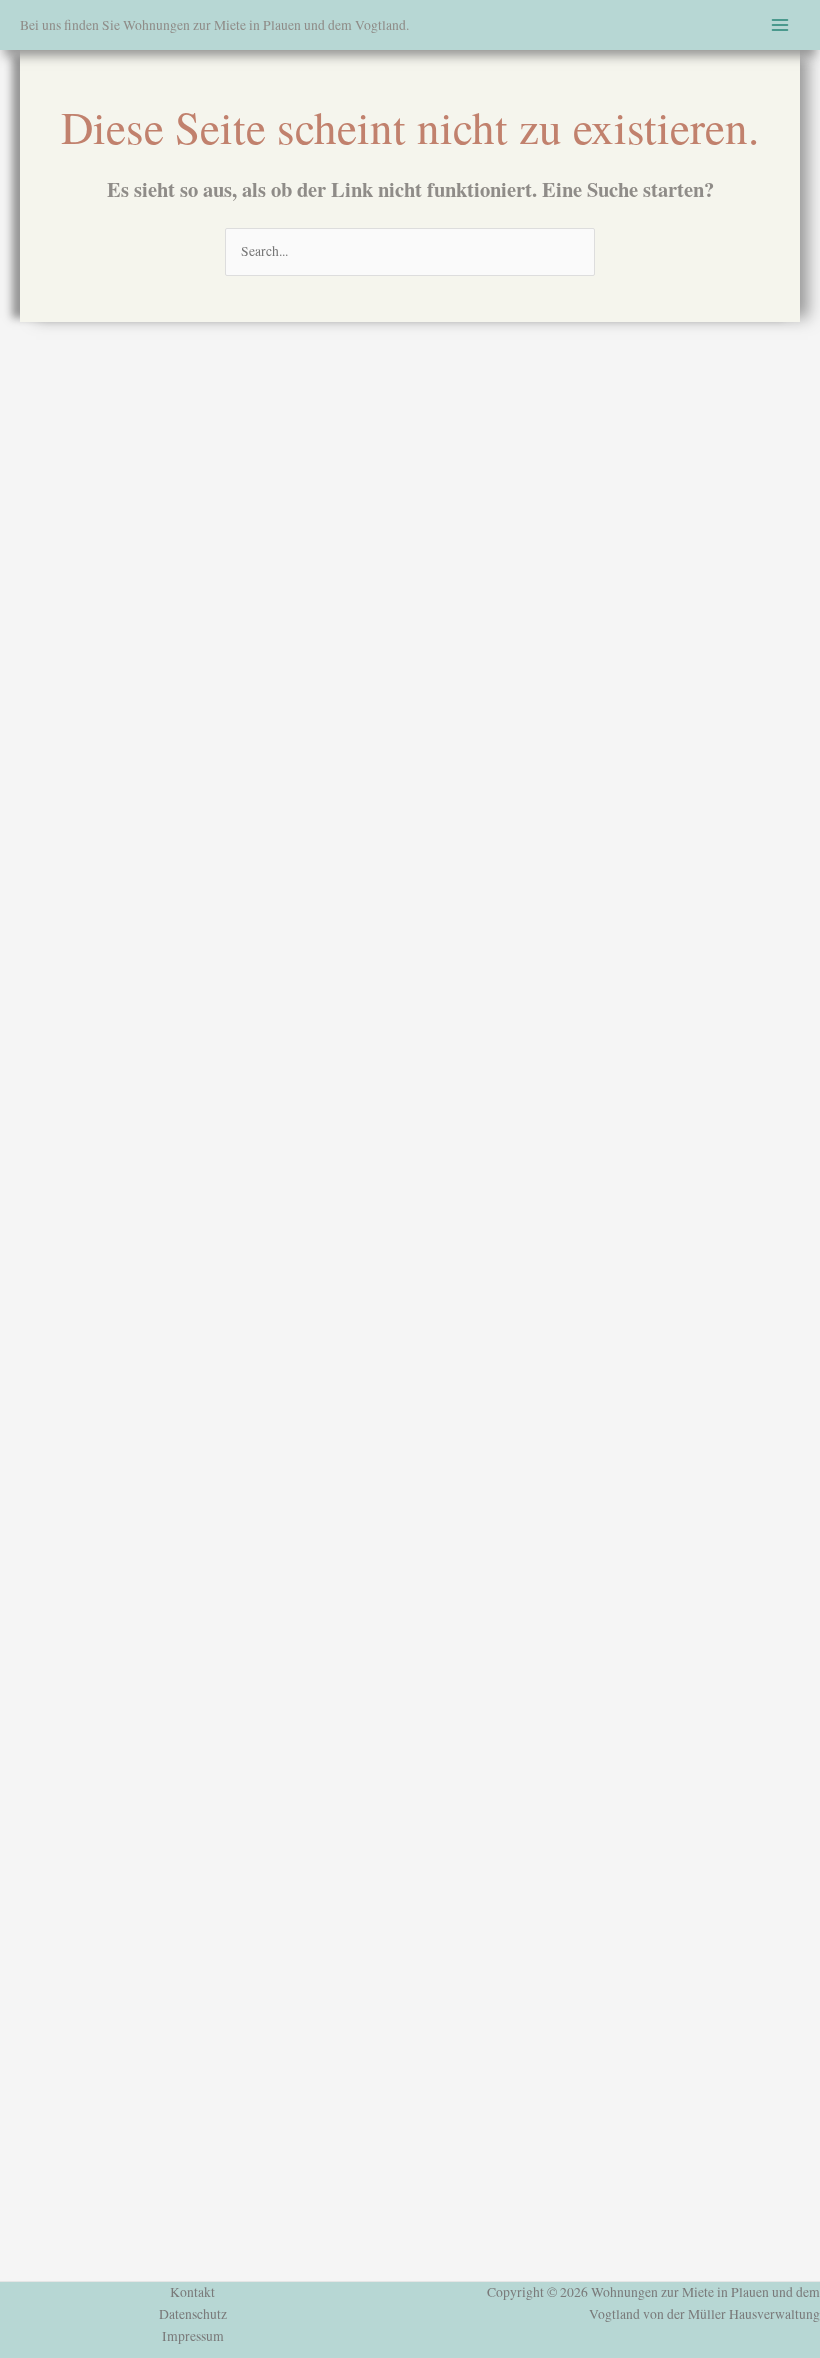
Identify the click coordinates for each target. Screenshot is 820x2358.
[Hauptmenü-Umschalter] (780, 25)
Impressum (193, 2336)
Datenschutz (193, 2314)
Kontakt (192, 2292)
